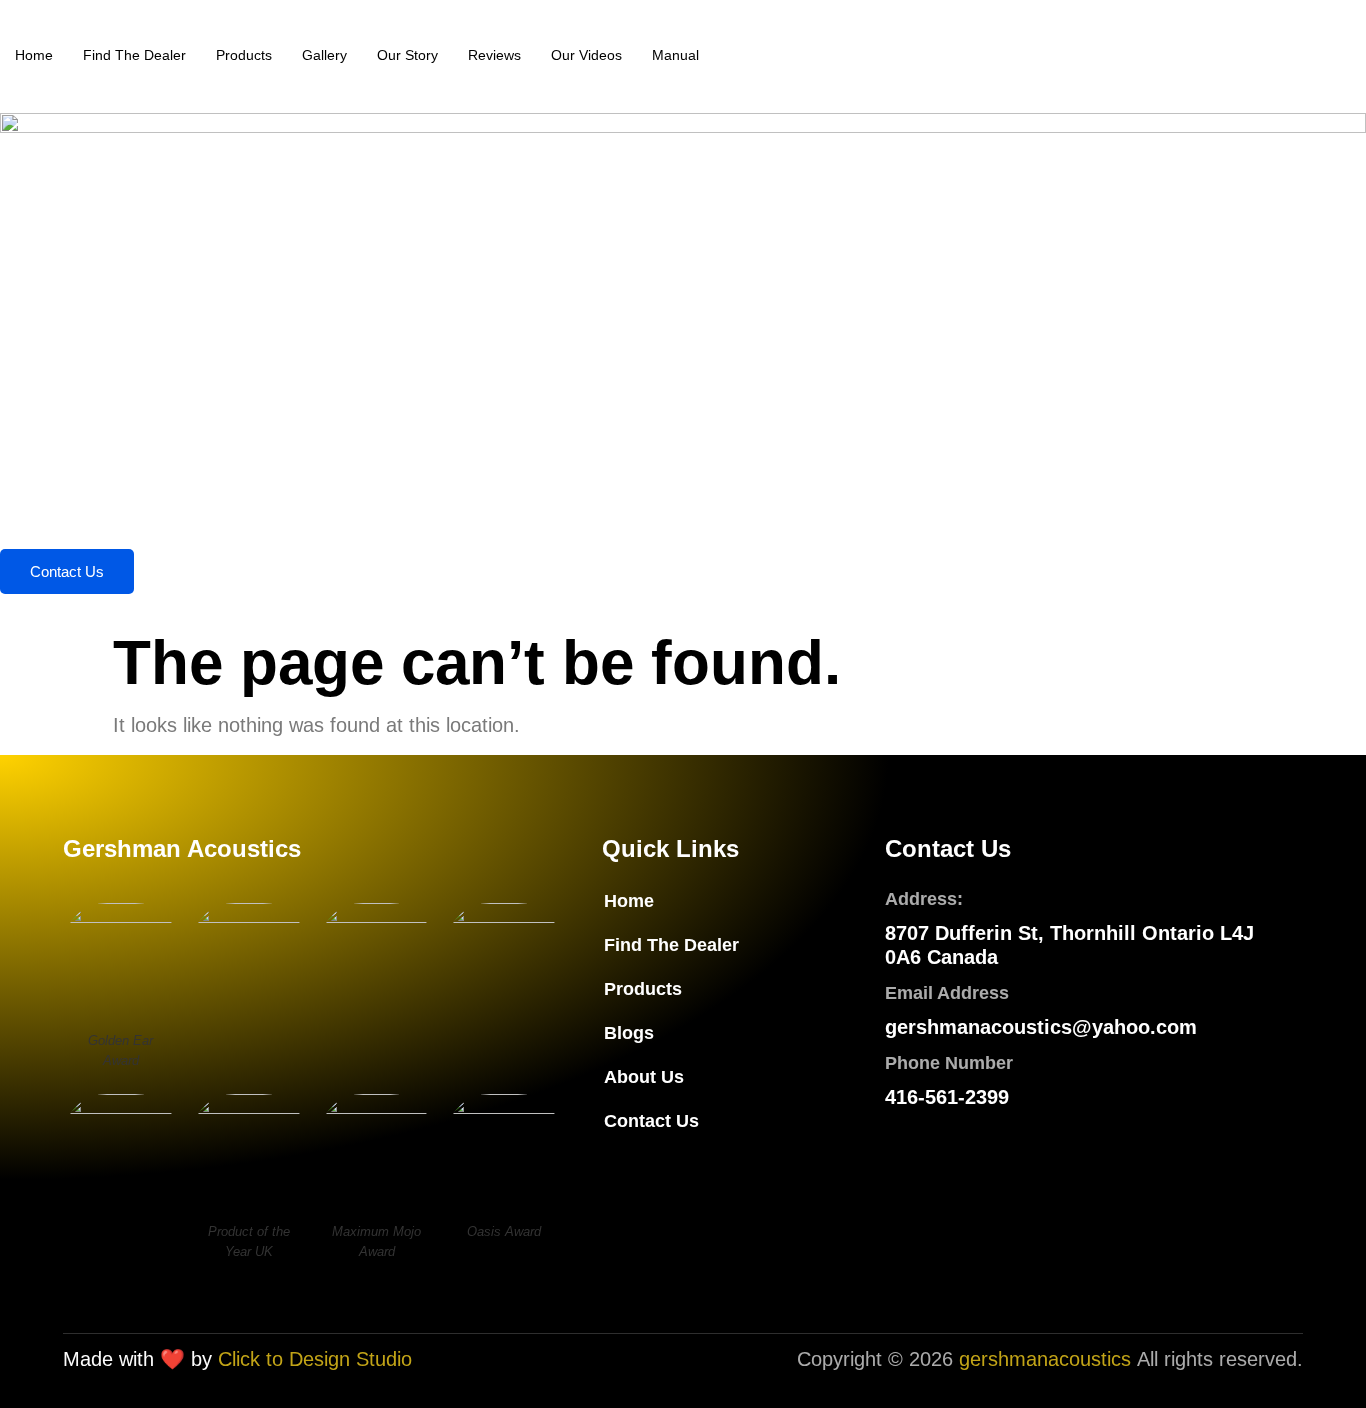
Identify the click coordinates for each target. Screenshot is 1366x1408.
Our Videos (586, 55)
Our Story (407, 55)
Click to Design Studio (315, 1359)
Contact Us (67, 571)
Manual (675, 55)
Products (244, 55)
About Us (644, 1077)
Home (34, 55)
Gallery (324, 55)
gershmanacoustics (1045, 1359)
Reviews (494, 55)
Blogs (629, 1033)
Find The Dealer (134, 55)
